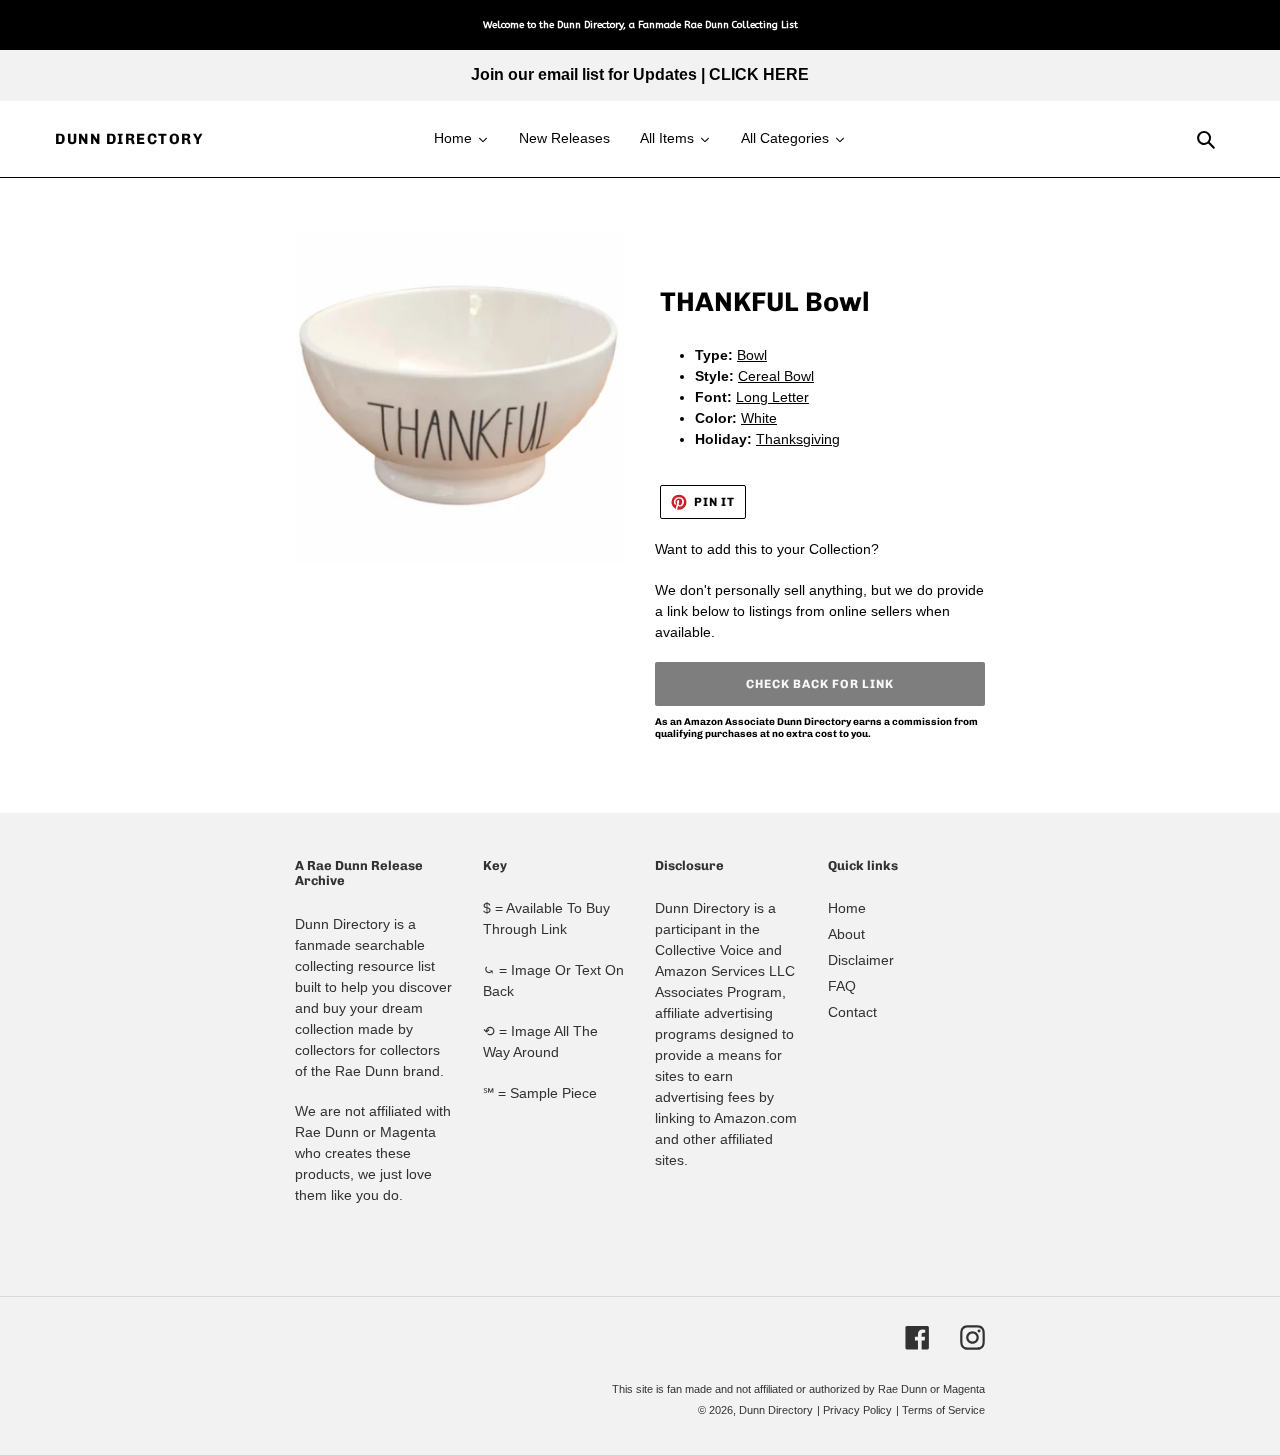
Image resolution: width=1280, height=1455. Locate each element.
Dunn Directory (129, 139)
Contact (852, 1012)
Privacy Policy (857, 1410)
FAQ (842, 986)
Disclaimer (861, 960)
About (846, 934)
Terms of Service (943, 1410)
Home (847, 908)
